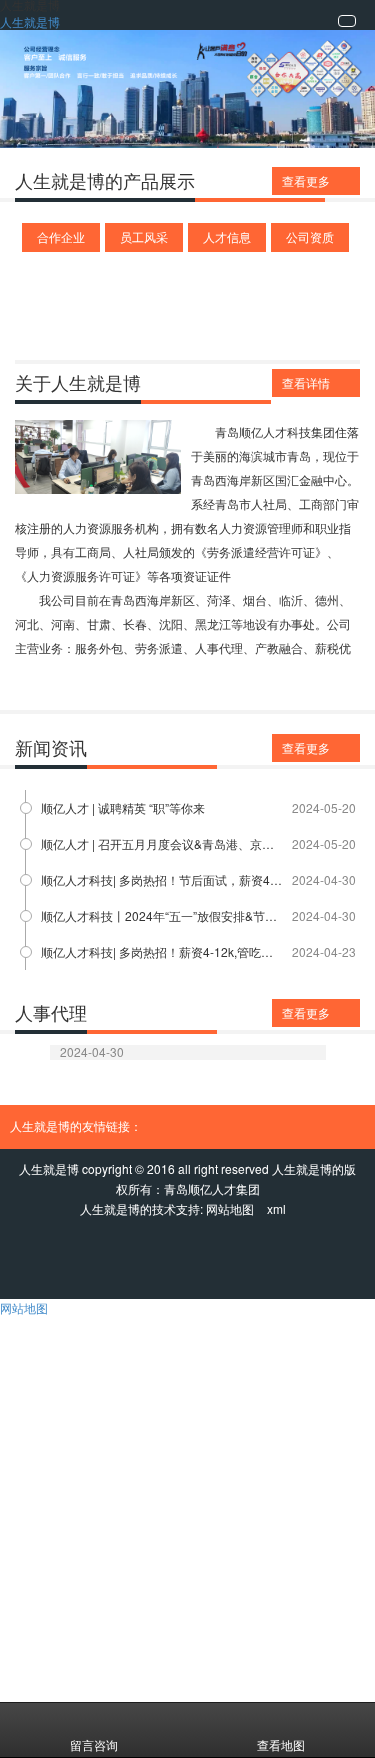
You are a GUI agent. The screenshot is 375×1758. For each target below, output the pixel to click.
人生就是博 (30, 21)
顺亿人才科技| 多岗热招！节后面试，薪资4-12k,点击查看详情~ (162, 879)
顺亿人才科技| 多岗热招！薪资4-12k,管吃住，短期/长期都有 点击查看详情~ (162, 951)
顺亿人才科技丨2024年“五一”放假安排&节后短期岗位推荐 (162, 915)
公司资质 (310, 236)
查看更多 (306, 180)
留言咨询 (94, 1744)
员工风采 (144, 236)
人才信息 (227, 236)
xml (276, 1208)
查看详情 (306, 382)
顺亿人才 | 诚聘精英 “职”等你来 (123, 807)
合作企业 (61, 236)
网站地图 (230, 1208)
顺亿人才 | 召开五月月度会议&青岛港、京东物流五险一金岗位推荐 (162, 843)
